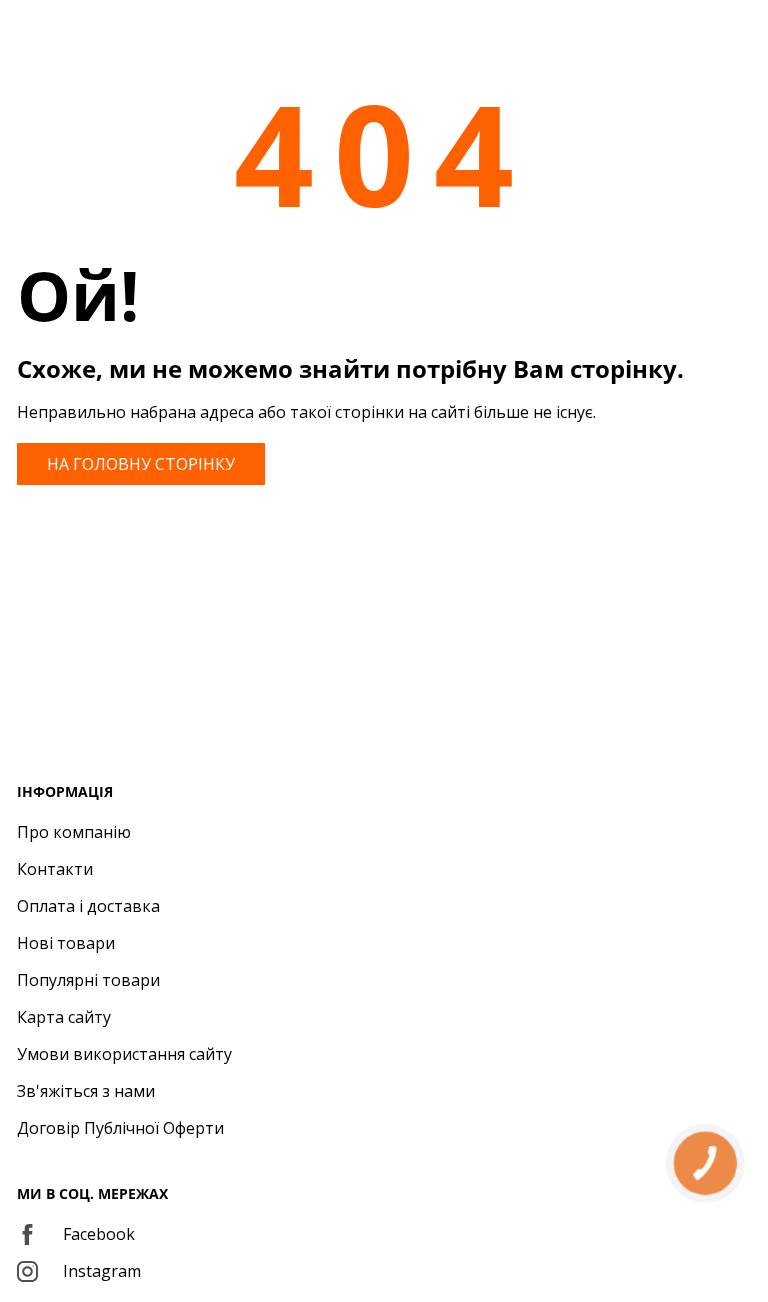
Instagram (102, 1271)
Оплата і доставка (88, 906)
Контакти (55, 869)
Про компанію (74, 832)
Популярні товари (88, 980)
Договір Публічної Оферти (120, 1128)
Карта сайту (64, 1017)
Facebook (99, 1234)
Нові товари (66, 943)
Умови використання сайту (124, 1054)
